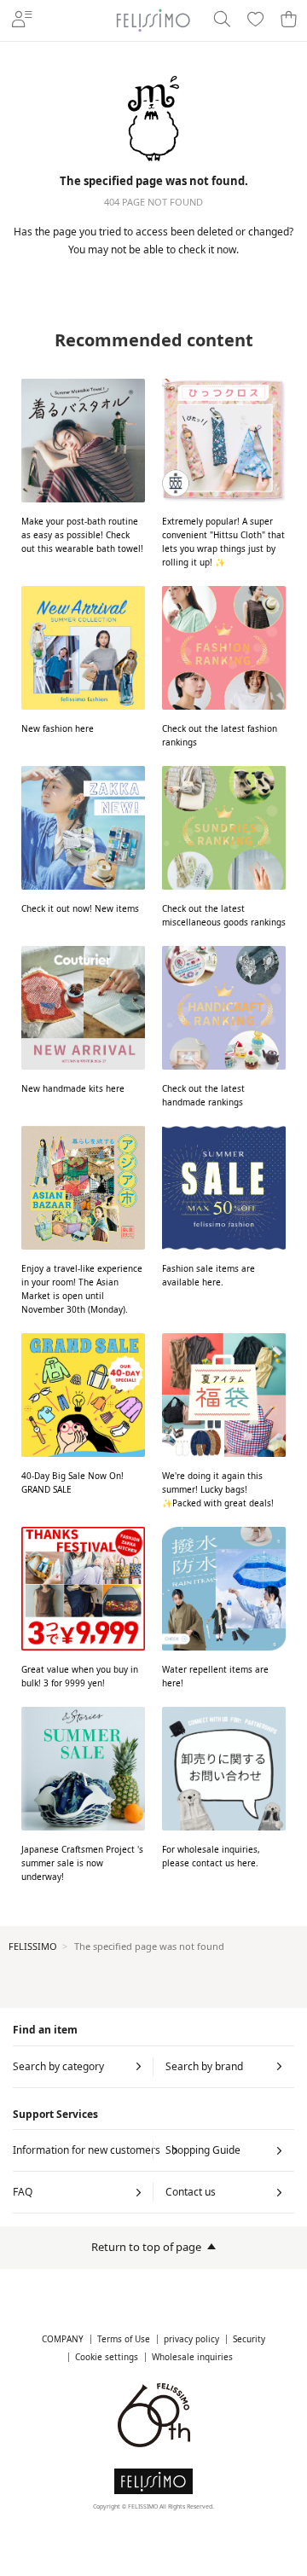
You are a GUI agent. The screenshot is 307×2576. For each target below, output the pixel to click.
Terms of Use (124, 2339)
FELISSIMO (33, 1946)
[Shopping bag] (289, 20)
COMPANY (63, 2339)
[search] (221, 20)
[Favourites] (255, 20)
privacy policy (191, 2339)
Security (249, 2339)
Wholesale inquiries (192, 2357)
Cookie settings (107, 2357)
